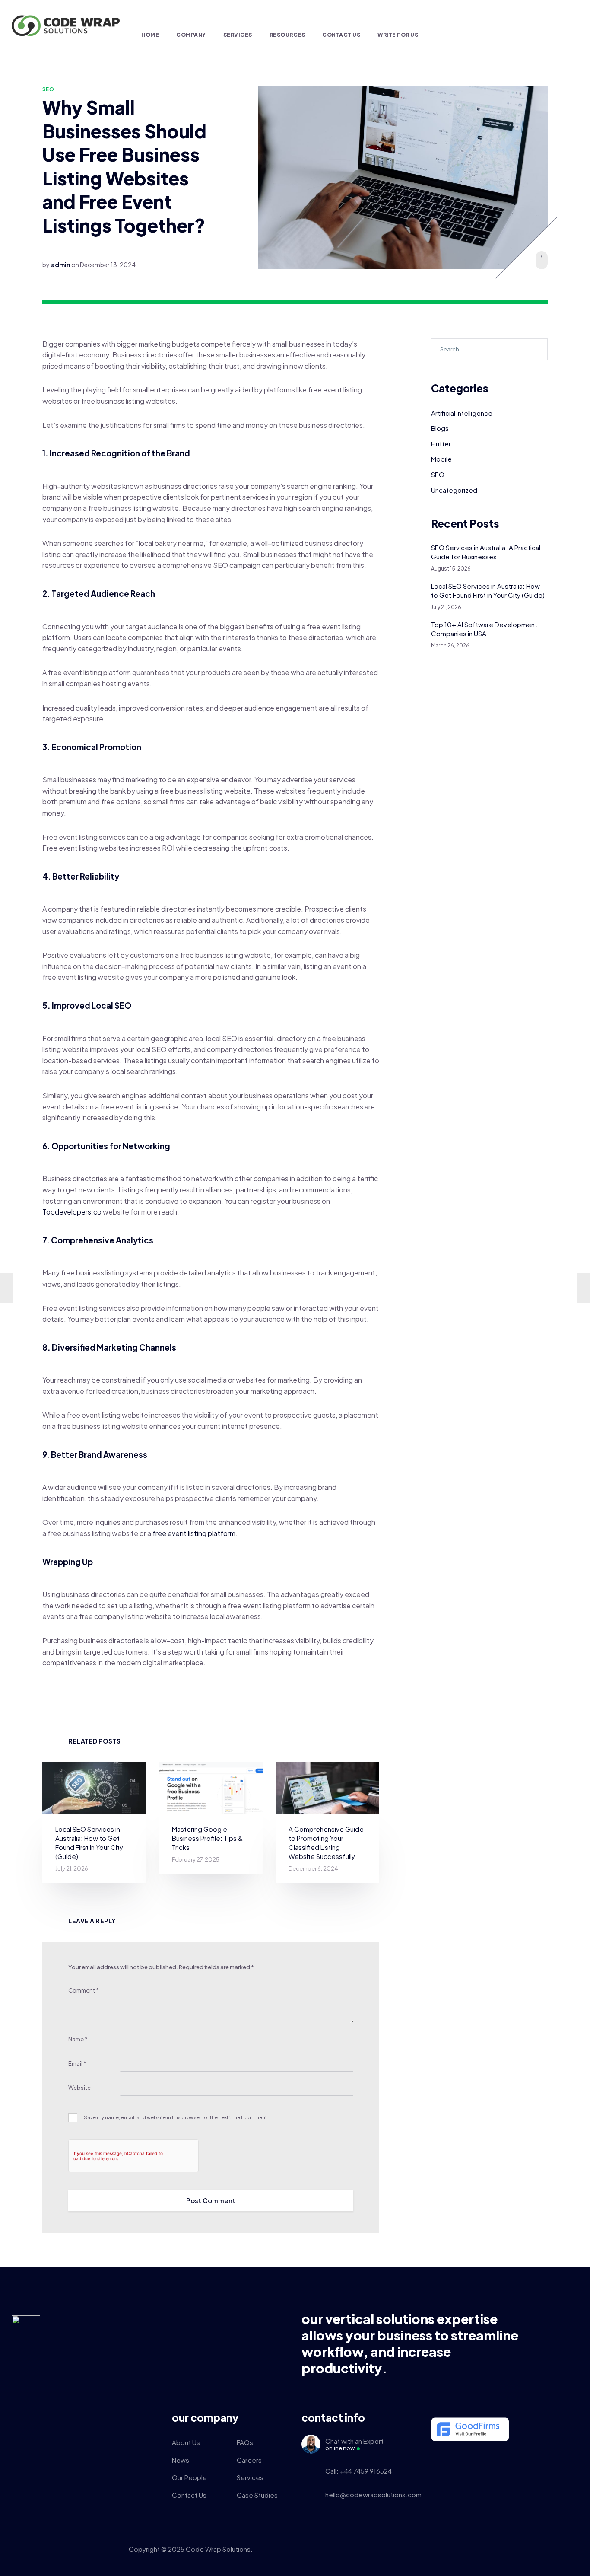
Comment (84, 1990)
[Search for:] (489, 349)
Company (191, 35)
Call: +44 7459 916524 (358, 2471)
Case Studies (257, 2495)
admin (60, 265)
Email (77, 2063)
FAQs (245, 2442)
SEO (48, 89)
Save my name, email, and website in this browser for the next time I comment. (176, 2117)
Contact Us (341, 35)
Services (238, 35)
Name (78, 2039)
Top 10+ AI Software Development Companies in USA (484, 629)
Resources (287, 35)
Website (79, 2088)
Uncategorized (454, 490)
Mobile (441, 459)
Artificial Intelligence (462, 413)
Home (150, 35)
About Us (186, 2442)
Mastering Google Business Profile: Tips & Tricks (207, 1838)
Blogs (440, 428)
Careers (249, 2460)
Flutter (441, 444)
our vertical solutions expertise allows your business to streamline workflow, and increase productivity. (410, 2343)
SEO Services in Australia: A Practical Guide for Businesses (486, 552)
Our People (189, 2477)
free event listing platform (194, 1533)
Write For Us (398, 35)
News (181, 2460)
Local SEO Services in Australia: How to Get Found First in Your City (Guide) (89, 1843)
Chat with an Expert (354, 2444)
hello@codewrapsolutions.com (372, 2495)
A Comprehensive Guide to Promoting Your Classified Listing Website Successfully (326, 1843)
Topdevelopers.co (72, 1212)
